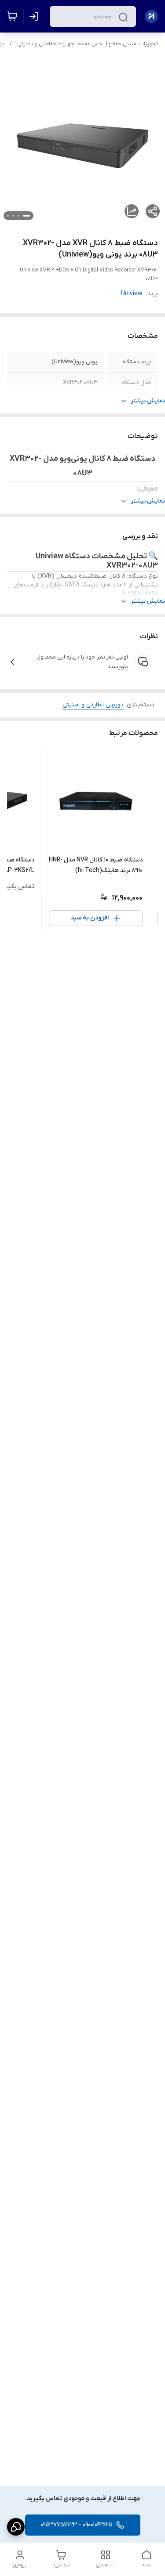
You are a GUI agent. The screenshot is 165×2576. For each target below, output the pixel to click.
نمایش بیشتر (148, 401)
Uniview (132, 294)
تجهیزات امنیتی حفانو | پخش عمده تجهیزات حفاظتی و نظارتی (88, 44)
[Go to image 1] (26, 216)
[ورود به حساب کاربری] (36, 16)
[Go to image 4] (8, 216)
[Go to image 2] (18, 216)
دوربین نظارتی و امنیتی (93, 705)
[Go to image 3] (13, 216)
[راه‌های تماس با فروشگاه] (16, 2527)
